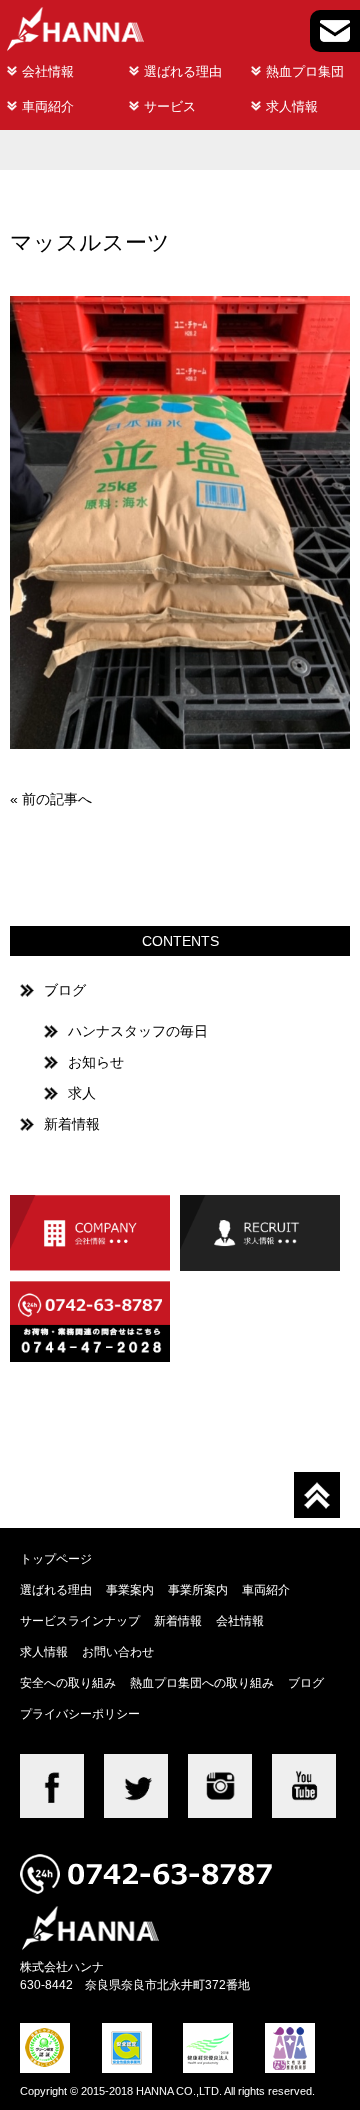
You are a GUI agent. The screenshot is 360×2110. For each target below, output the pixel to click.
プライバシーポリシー (80, 1713)
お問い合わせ (118, 1651)
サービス (170, 106)
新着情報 (72, 1124)
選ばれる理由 (183, 71)
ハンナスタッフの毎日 (138, 1031)
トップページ (56, 1558)
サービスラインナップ (80, 1620)
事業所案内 (198, 1589)
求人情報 (292, 106)
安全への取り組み (68, 1682)
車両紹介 (48, 106)
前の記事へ (57, 799)
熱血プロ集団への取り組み (202, 1682)
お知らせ (96, 1062)
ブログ (65, 990)
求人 (82, 1093)
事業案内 (130, 1589)
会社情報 (48, 71)
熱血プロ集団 (305, 71)
